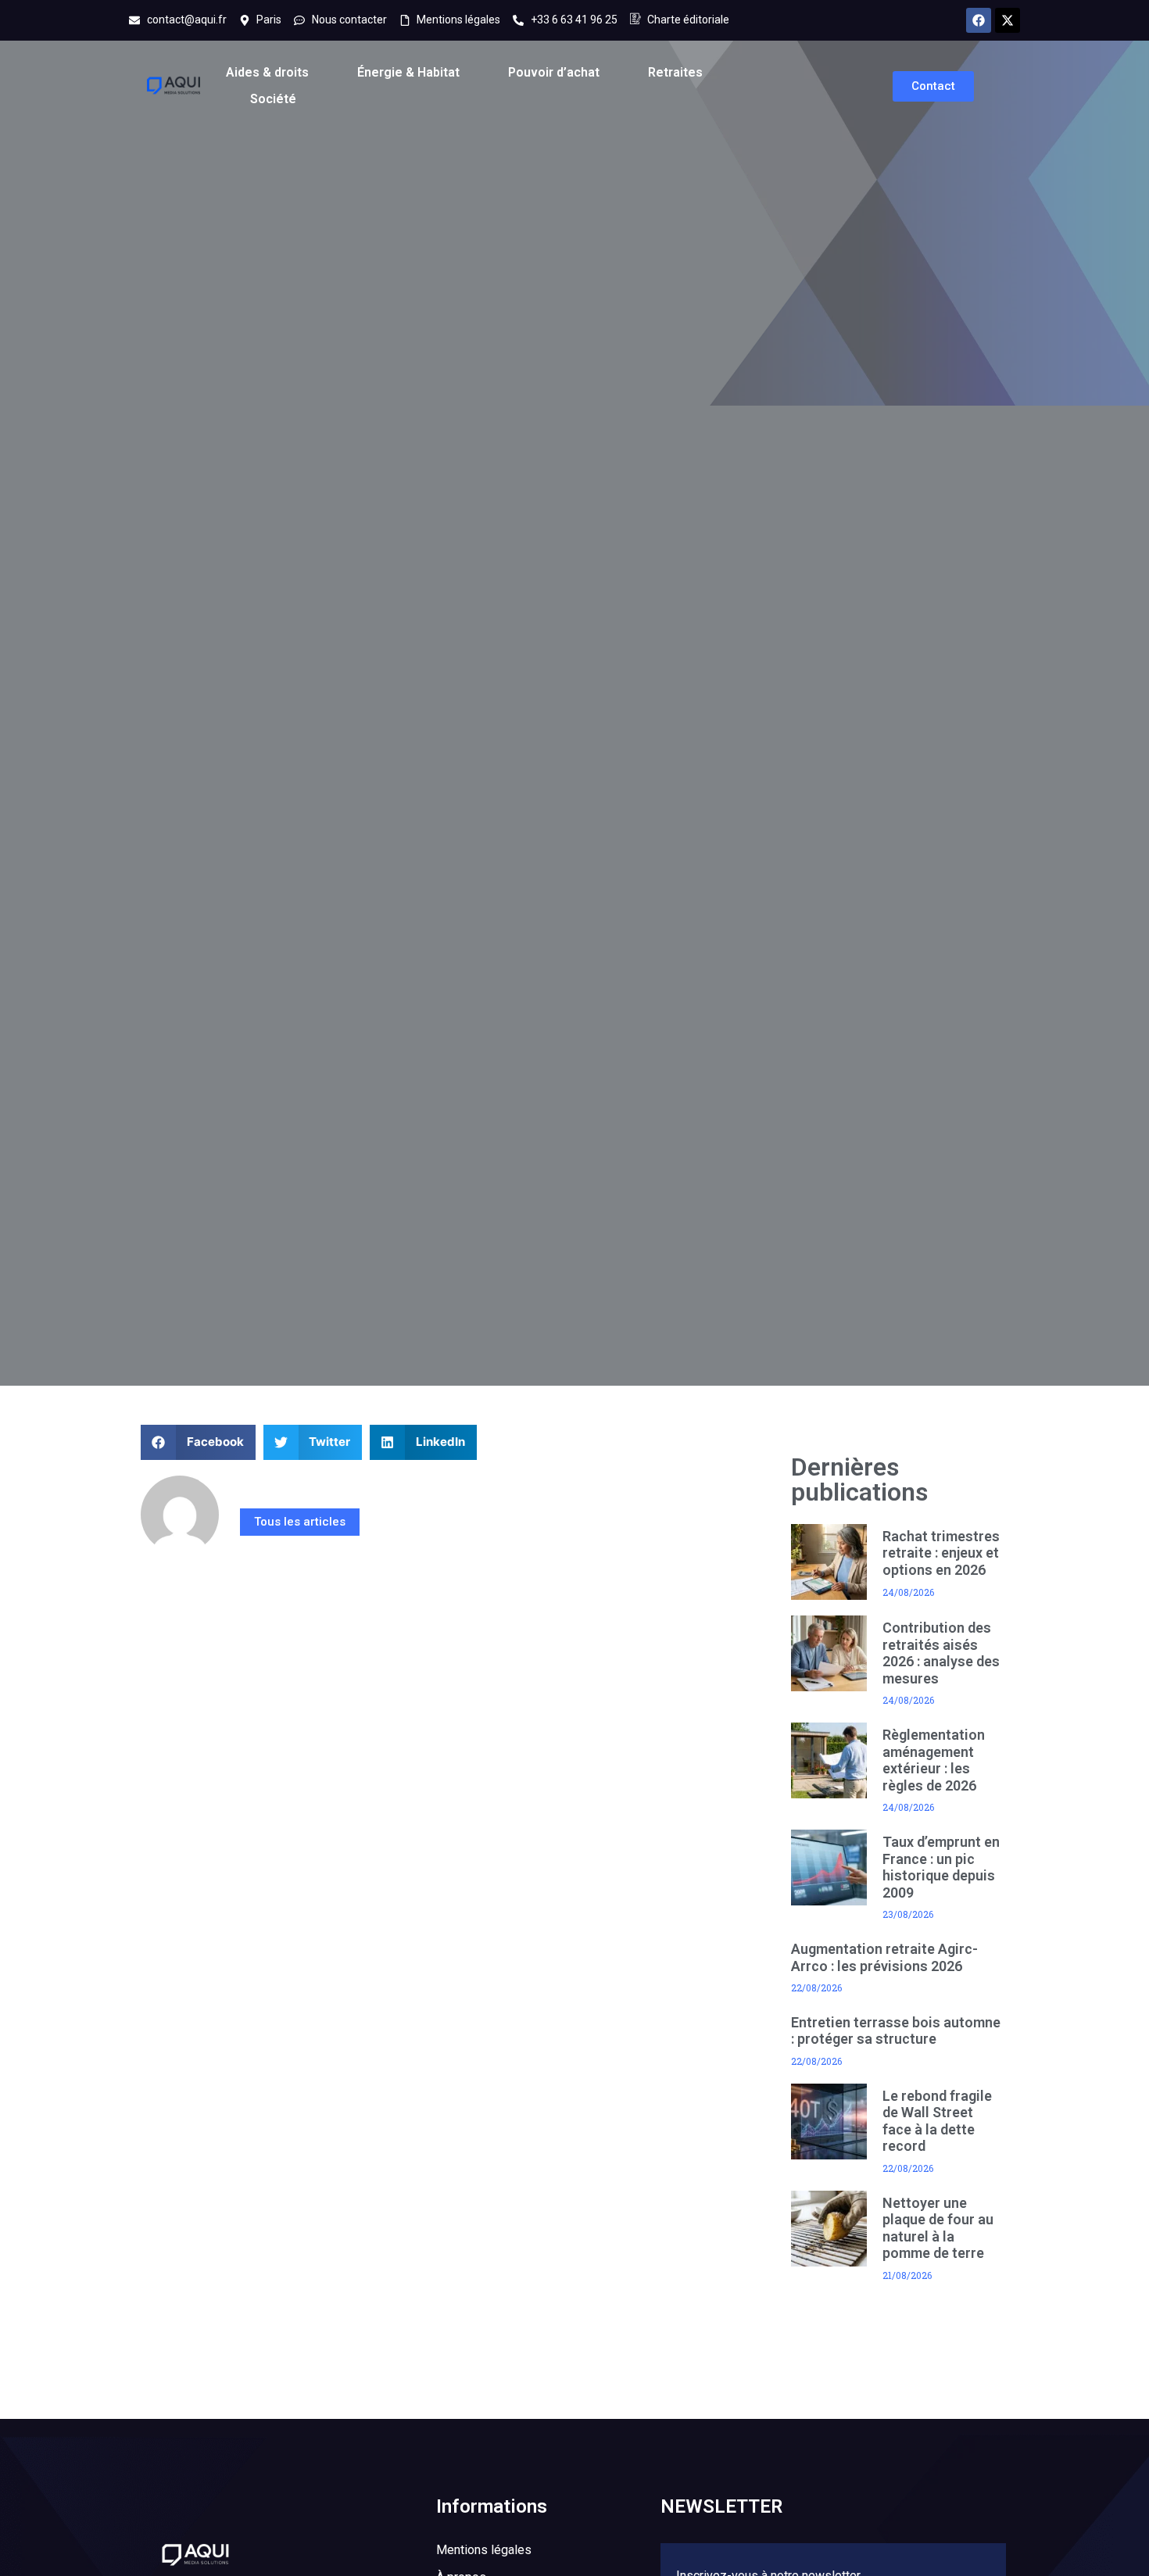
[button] (198, 1442)
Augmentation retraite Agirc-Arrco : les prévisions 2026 (884, 1957)
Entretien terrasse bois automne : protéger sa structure (896, 2031)
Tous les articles (300, 1522)
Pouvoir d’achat (554, 72)
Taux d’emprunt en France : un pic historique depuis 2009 (941, 1867)
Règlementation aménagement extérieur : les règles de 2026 (934, 1760)
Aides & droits (267, 72)
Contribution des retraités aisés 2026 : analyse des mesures (941, 1653)
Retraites (675, 72)
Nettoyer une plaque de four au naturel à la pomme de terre (938, 2228)
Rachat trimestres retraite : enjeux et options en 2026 (941, 1553)
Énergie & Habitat (408, 72)
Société (273, 99)
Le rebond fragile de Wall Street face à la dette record (937, 2121)
